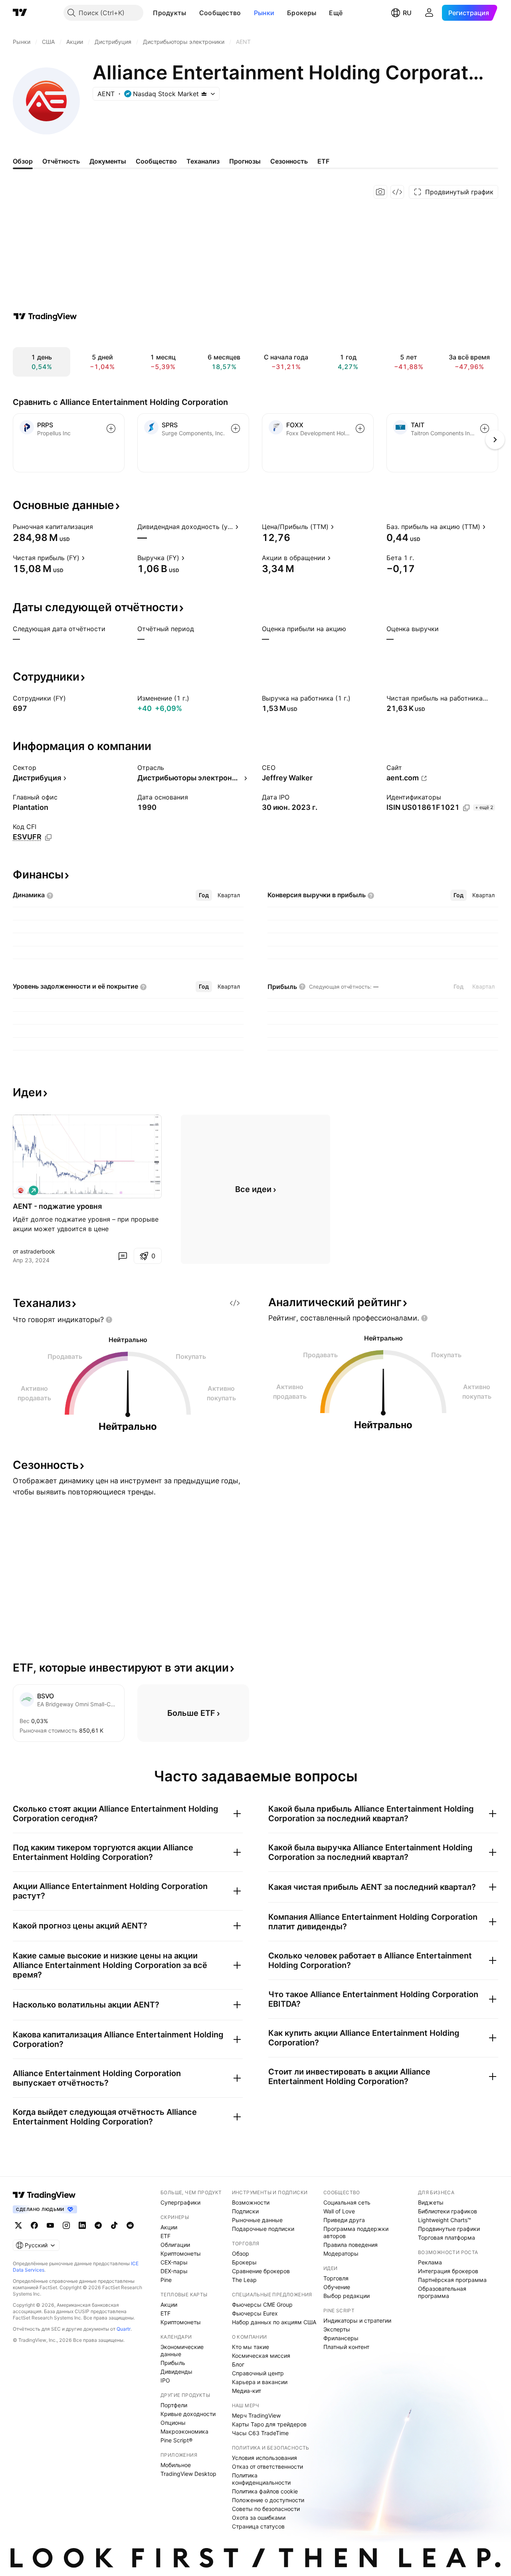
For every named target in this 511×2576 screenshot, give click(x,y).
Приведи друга (344, 2220)
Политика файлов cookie (265, 2491)
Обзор (241, 2253)
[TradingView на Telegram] (98, 2225)
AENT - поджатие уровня (57, 1206)
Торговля (336, 2278)
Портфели (174, 2405)
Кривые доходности (188, 2414)
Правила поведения (351, 2245)
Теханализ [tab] (203, 161)
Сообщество (220, 13)
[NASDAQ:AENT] (21, 1190)
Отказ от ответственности (267, 2466)
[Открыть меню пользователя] (429, 13)
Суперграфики (180, 2202)
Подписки (245, 2211)
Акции (169, 2227)
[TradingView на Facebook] (34, 2225)
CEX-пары (174, 2262)
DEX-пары (174, 2271)
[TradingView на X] (18, 2225)
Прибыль (173, 2363)
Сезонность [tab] (289, 161)
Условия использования (264, 2458)
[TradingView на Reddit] (130, 2225)
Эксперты (337, 2329)
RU (407, 13)
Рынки (264, 13)
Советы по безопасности (266, 2509)
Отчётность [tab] (61, 161)
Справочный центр (258, 2373)
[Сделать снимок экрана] (380, 192)
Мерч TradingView (256, 2415)
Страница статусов (258, 2526)
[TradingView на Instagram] (66, 2225)
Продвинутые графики (449, 2229)
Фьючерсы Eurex (255, 2313)
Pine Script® (176, 2440)
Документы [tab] (108, 161)
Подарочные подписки (263, 2229)
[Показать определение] (98, 527)
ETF (165, 2236)
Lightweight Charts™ (445, 2220)
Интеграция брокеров (448, 2271)
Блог (238, 2364)
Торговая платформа (447, 2237)
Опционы (173, 2423)
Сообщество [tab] (156, 161)
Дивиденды (176, 2372)
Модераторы (341, 2253)
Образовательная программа (442, 2292)
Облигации (175, 2245)
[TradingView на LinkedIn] (82, 2225)
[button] (192, 13)
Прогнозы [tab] (245, 161)
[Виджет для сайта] (397, 192)
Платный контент (346, 2347)
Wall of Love (339, 2211)
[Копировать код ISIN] (466, 808)
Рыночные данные (257, 2220)
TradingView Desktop (188, 2474)
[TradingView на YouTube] (50, 2225)
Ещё (336, 13)
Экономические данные (182, 2350)
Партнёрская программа (452, 2280)
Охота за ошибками (259, 2518)
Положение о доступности (268, 2500)
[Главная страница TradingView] (20, 13)
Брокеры (302, 13)
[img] (204, 94)
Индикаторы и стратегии (357, 2320)
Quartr (124, 2329)
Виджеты (431, 2202)
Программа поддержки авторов (356, 2232)
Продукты (169, 13)
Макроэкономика (184, 2431)
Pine (166, 2280)
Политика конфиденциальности (261, 2479)
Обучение (337, 2287)
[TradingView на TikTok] (114, 2225)
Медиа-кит (247, 2391)
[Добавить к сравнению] (111, 428)
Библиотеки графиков (448, 2211)
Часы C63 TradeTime (260, 2433)
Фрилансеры (341, 2338)
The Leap (244, 2280)
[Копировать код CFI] (48, 837)
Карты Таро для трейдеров (269, 2424)
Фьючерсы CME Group (262, 2305)
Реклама (430, 2262)
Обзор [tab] (23, 161)
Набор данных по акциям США (274, 2322)
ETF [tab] (323, 161)
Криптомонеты (181, 2253)
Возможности (251, 2202)
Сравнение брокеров (261, 2271)
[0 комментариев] (123, 1256)
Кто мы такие (251, 2347)
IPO (165, 2380)
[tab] (204, 895)
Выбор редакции (347, 2296)
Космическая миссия (261, 2356)
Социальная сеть (347, 2202)
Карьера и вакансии (260, 2382)
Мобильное (176, 2465)
